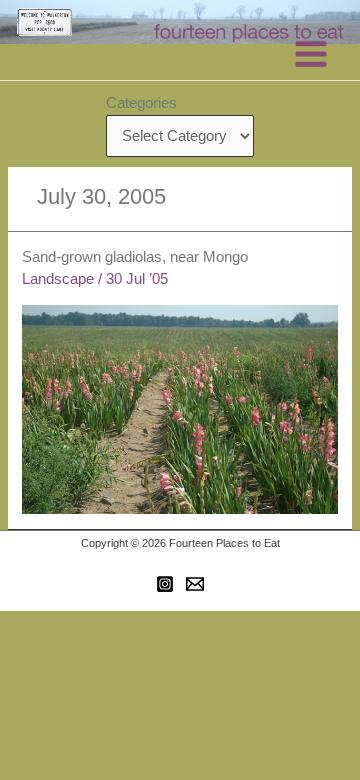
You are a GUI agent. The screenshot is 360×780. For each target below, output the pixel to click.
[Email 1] (195, 584)
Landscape (58, 279)
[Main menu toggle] (311, 54)
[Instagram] (165, 584)
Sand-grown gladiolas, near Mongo (135, 257)
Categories (141, 103)
